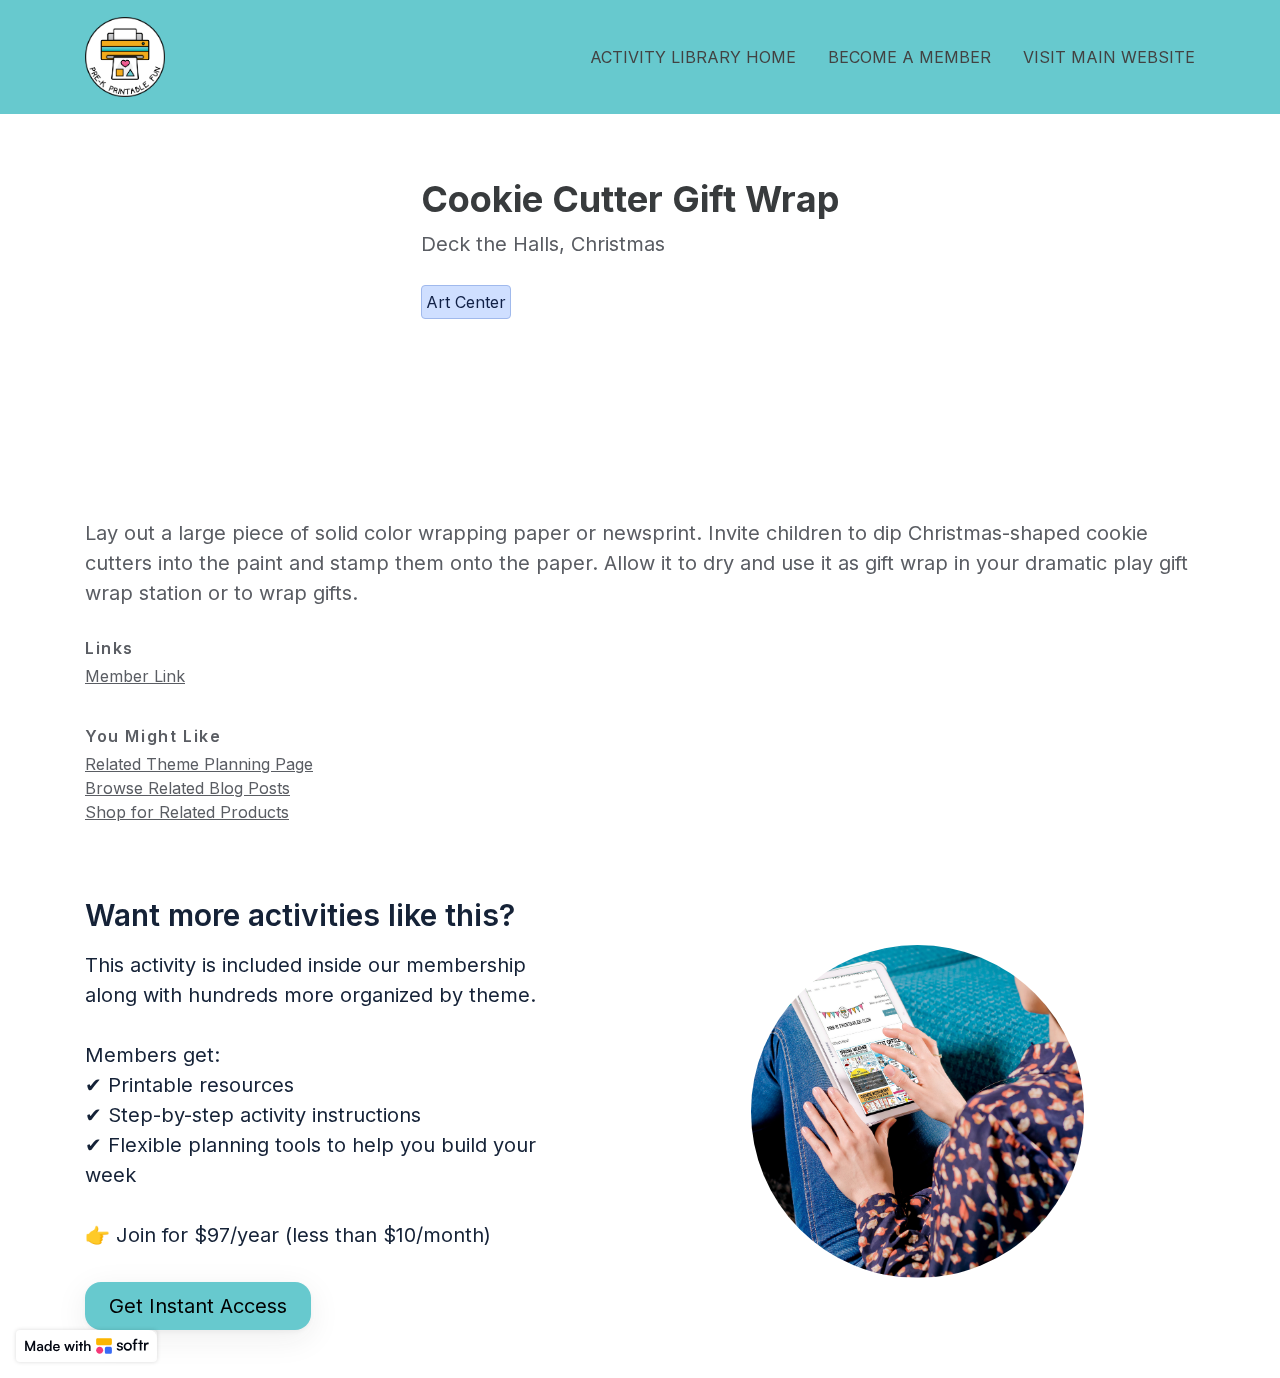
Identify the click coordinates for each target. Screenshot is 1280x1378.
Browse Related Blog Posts (187, 788)
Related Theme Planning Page (199, 764)
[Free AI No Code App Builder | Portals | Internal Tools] (86, 1346)
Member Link (135, 676)
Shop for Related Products (187, 812)
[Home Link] (125, 57)
